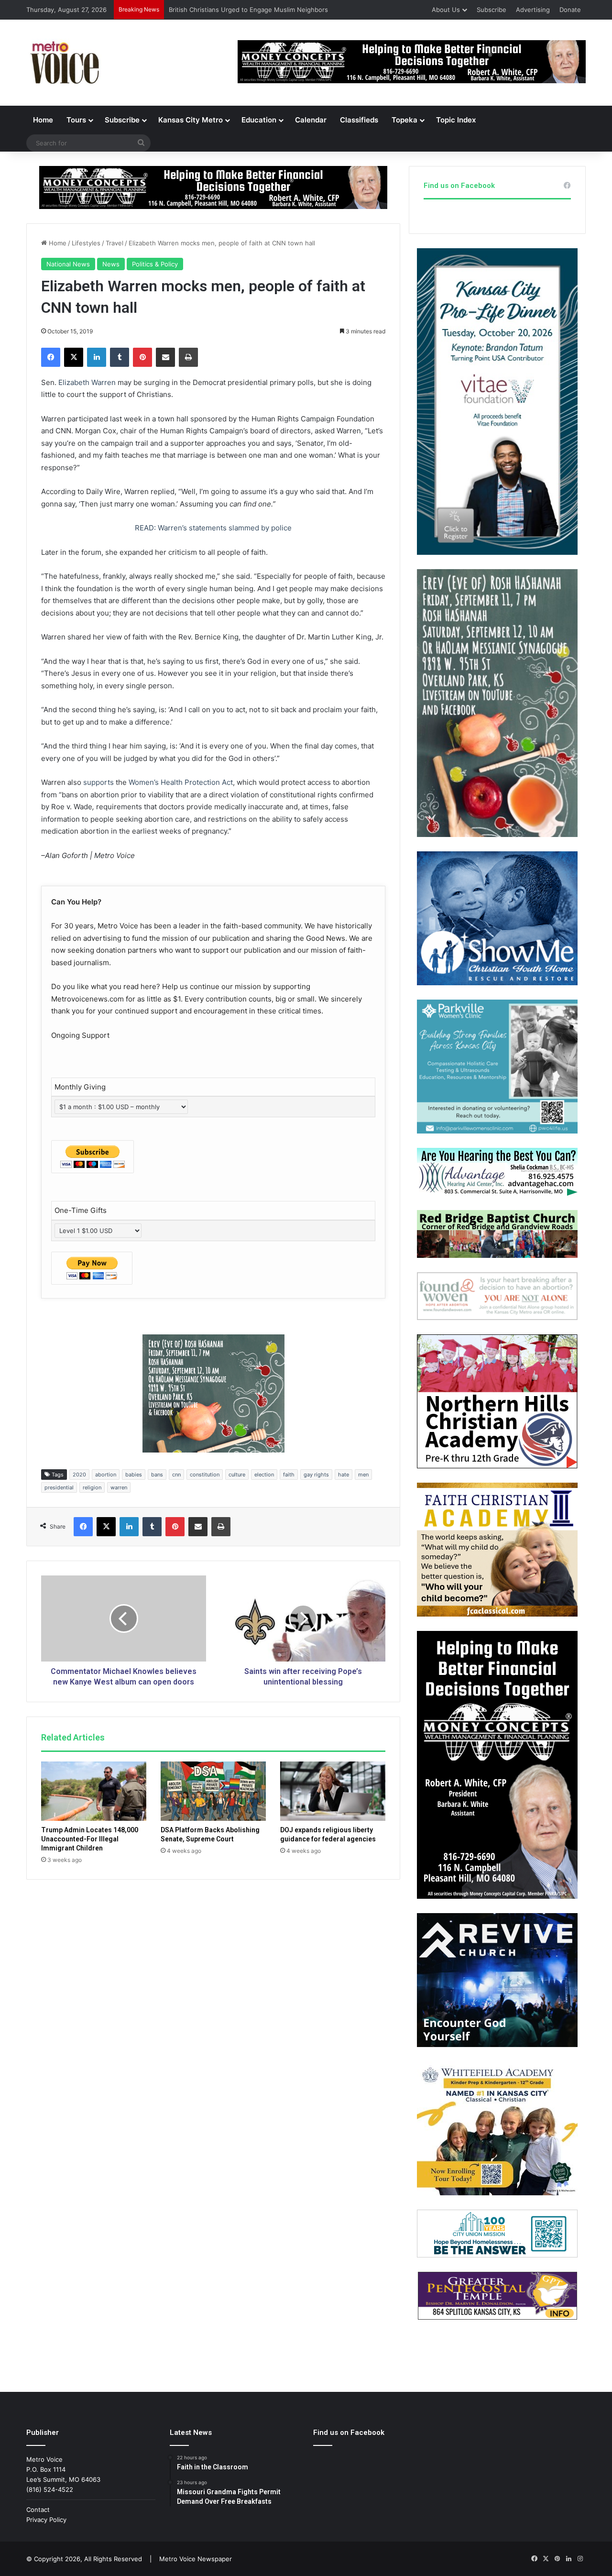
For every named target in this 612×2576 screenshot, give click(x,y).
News (111, 264)
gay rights (316, 1475)
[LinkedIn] (97, 357)
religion (92, 1487)
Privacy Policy (46, 2520)
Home (43, 120)
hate (344, 1475)
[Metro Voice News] (64, 63)
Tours (76, 120)
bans (157, 1475)
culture (237, 1475)
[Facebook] (51, 357)
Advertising (533, 10)
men (363, 1475)
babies (134, 1475)
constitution (205, 1475)
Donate (570, 10)
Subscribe (492, 10)
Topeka (404, 120)
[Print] (188, 357)
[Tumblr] (120, 357)
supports (98, 782)
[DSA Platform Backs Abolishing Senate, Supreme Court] (213, 1791)
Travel (115, 243)
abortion (106, 1475)
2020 (79, 1475)
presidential (59, 1487)
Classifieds (359, 120)
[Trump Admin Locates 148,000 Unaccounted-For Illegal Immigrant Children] (94, 1791)
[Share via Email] (165, 357)
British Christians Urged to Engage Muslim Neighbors (248, 10)
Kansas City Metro (191, 120)
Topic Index (456, 120)
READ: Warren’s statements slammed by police (213, 528)
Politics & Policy (155, 264)
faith (289, 1475)
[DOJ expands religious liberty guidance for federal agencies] (333, 1791)
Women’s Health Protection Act (181, 782)
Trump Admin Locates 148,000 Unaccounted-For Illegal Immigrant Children (90, 1839)
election (264, 1475)
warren (119, 1487)
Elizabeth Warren (87, 382)
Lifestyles (86, 243)
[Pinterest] (142, 357)
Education (259, 120)
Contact (38, 2510)
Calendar (311, 120)
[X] (74, 357)
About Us (446, 10)
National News (68, 264)
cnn (176, 1475)
